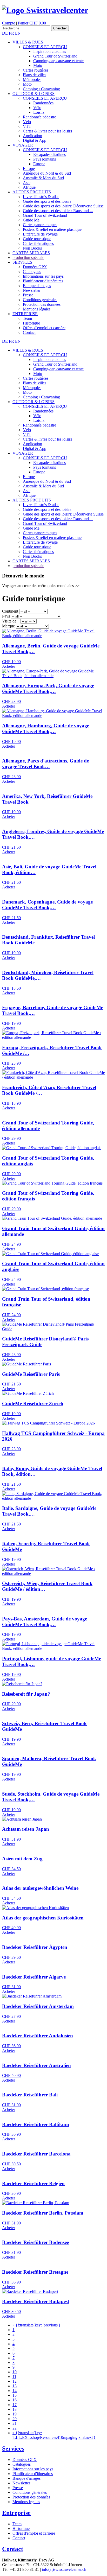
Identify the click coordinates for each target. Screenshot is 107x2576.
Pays (6, 616)
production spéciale (28, 257)
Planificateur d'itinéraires (43, 281)
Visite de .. (11, 621)
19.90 (11, 662)
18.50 (11, 988)
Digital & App (35, 140)
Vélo (37, 108)
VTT (27, 126)
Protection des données (42, 304)
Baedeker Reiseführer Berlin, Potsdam (43, 2213)
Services (13, 2448)
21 (15, 2423)
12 (15, 2381)
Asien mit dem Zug (22, 1859)
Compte (9, 23)
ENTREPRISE (25, 314)
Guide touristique (37, 239)
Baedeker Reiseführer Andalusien (38, 2036)
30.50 (11, 2164)
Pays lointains (45, 159)
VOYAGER (23, 145)
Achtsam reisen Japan (26, 1829)
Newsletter (32, 290)
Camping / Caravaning (41, 89)
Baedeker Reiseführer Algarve (34, 1977)
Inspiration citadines (50, 51)
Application (32, 136)
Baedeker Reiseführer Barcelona (36, 2154)
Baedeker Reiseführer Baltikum (36, 2124)
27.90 (11, 2016)
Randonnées (43, 103)
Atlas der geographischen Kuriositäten (43, 1918)
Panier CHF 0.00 (32, 23)
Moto (38, 65)
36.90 (11, 2046)
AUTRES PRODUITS (32, 192)
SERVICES (22, 262)
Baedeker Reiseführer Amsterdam (38, 2006)
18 (15, 2409)
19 (15, 2414)
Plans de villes (35, 75)
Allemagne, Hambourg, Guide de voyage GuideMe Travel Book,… (46, 729)
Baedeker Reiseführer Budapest (36, 2301)
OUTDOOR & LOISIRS (34, 94)
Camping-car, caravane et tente (58, 61)
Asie (27, 183)
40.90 (11, 1928)
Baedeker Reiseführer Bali (30, 2095)
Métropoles (32, 79)
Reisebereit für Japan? (26, 1694)
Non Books (32, 248)
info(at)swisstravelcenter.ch (64, 2569)
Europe (39, 164)
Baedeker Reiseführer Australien (36, 2065)
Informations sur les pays (43, 276)
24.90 (11, 1244)
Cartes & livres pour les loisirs (47, 131)
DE (5, 33)
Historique (31, 323)
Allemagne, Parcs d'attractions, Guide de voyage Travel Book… (45, 764)
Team (27, 318)
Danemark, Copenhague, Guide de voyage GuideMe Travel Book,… (47, 905)
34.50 (11, 1869)
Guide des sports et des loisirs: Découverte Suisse (63, 206)
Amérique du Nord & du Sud (47, 173)
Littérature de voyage (40, 234)
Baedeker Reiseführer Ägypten (35, 1947)
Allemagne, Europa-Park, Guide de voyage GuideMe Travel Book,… (48, 688)
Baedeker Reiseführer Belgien (33, 2183)
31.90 (11, 1839)
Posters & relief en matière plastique (52, 229)
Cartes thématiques (38, 243)
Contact (29, 332)
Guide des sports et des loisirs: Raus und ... (58, 211)
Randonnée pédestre (39, 117)
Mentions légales (37, 309)
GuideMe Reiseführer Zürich (33, 1404)
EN (18, 33)
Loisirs (39, 112)
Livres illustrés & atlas (41, 197)
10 (15, 2372)
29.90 (11, 1138)
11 (14, 2377)
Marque (8, 626)
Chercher (60, 28)
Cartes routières (36, 70)
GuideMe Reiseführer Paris (31, 1374)
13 (15, 2386)
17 (15, 2405)
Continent (10, 611)
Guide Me (31, 220)
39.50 (11, 1957)
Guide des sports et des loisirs (47, 201)
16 (15, 2400)
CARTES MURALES (31, 253)
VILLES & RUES (28, 42)
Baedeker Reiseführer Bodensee (35, 2242)
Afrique (29, 187)
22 (15, 2428)
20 (15, 2419)
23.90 (11, 701)
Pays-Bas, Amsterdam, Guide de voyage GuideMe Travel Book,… (45, 1622)
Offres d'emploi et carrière (44, 328)
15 (15, 2395)
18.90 (11, 1103)
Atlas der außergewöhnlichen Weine (40, 1888)
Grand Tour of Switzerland (55, 56)
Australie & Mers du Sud (43, 178)
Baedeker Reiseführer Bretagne (35, 2272)
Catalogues (32, 272)
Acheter (9, 666)
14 (15, 2391)
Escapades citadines (49, 154)
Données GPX (35, 267)
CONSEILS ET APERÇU (45, 47)
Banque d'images (37, 286)
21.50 (11, 847)
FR (12, 33)
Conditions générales (40, 300)
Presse (28, 295)
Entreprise (16, 2513)
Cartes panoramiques (40, 225)
